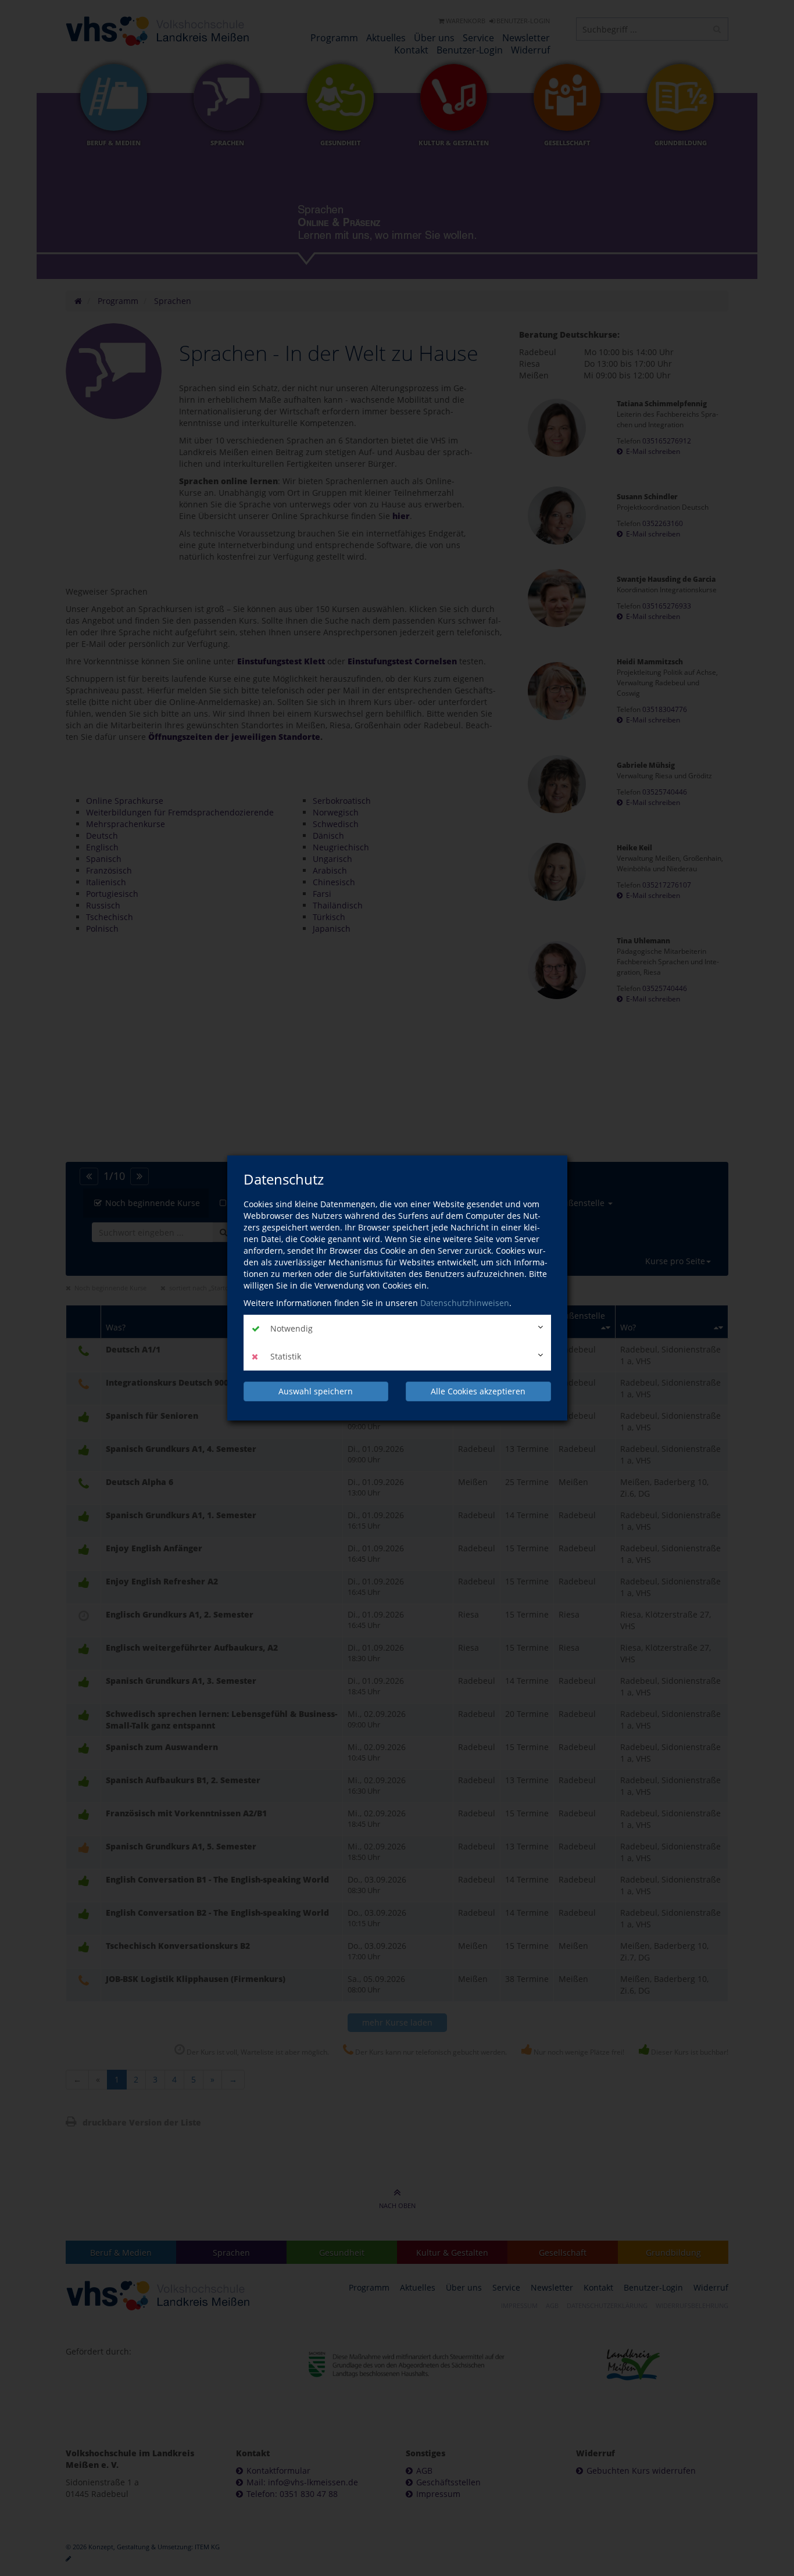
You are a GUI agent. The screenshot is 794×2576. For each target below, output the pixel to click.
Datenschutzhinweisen (465, 1303)
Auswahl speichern (316, 1391)
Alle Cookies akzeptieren (478, 1391)
